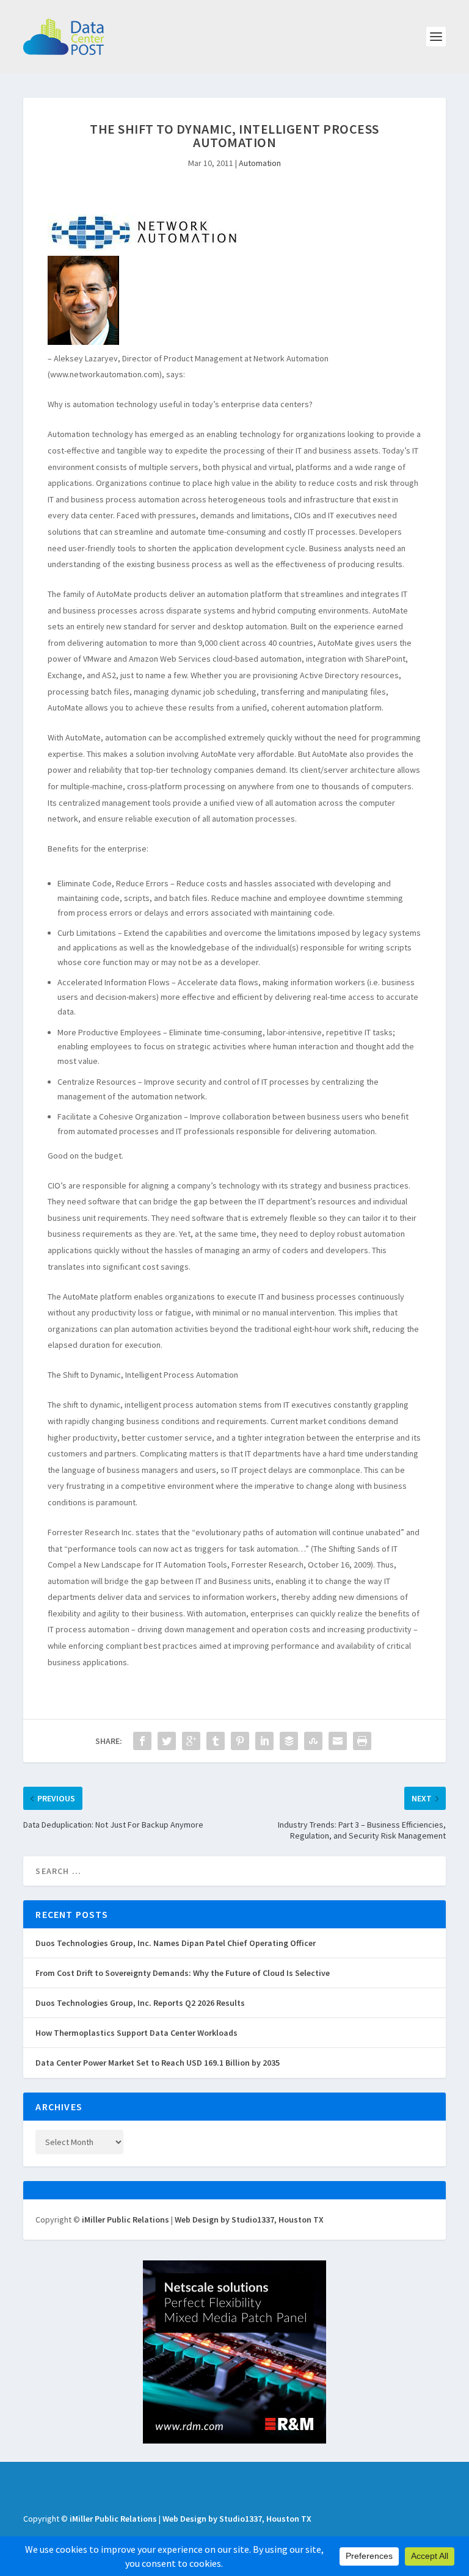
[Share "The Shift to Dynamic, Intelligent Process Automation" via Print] (362, 1741)
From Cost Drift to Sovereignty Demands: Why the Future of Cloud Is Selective (183, 1973)
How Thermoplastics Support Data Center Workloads (136, 2033)
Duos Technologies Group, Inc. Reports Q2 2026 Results (140, 2003)
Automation (260, 163)
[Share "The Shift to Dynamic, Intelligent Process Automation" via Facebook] (142, 1741)
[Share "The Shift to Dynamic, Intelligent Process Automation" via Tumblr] (216, 1741)
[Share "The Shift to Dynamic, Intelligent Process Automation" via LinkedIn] (264, 1741)
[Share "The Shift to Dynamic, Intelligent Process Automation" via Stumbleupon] (313, 1741)
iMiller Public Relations (125, 2220)
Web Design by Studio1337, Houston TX (249, 2220)
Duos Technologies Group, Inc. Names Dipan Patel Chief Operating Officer (176, 1943)
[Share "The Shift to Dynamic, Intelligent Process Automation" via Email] (338, 1741)
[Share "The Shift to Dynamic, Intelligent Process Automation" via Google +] (191, 1741)
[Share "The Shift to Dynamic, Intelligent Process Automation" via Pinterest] (240, 1741)
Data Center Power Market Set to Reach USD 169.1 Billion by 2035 (158, 2063)
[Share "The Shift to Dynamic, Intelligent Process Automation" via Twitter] (167, 1741)
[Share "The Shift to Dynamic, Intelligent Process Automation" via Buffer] (289, 1741)
